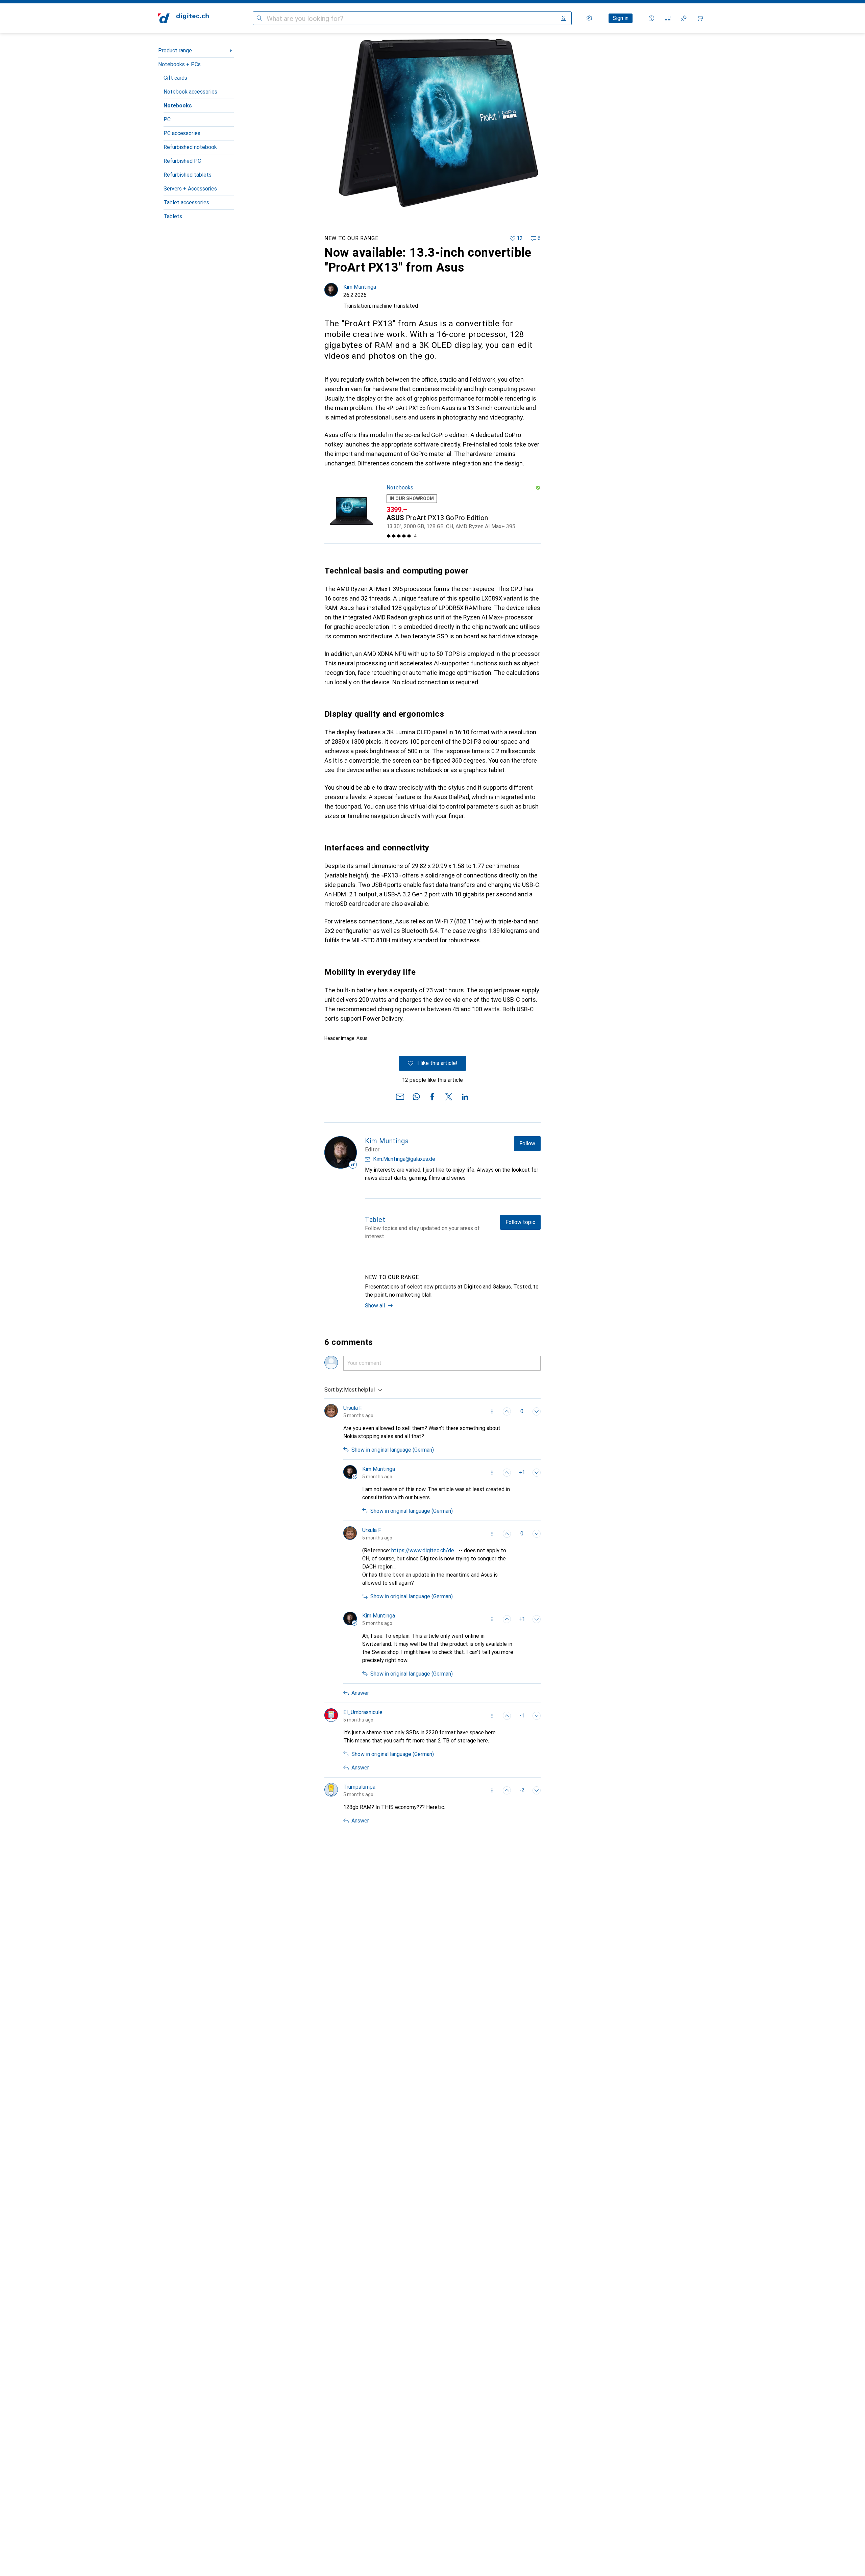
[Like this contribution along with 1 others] (507, 1473)
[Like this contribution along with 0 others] (507, 1411)
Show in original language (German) (393, 1450)
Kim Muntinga (360, 287)
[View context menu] (492, 1411)
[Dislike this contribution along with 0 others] (537, 1411)
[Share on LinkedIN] (465, 1096)
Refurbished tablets (188, 175)
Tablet (375, 1220)
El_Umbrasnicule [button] (363, 1712)
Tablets (173, 216)
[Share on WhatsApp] (416, 1096)
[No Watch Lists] (684, 18)
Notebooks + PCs (179, 64)
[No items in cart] (700, 18)
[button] (538, 488)
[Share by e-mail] (400, 1096)
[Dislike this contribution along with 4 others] (537, 1790)
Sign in (621, 18)
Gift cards (175, 78)
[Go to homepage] (183, 18)
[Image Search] (564, 18)
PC (167, 119)
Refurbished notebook (190, 147)
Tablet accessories (186, 202)
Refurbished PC (182, 161)
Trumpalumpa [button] (359, 1787)
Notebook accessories (190, 92)
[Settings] (589, 18)
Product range (175, 50)
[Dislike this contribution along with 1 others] (537, 1716)
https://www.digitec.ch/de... (424, 1550)
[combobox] (362, 1390)
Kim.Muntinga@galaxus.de (404, 1159)
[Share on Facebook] (432, 1096)
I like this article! (437, 1063)
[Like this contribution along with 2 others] (507, 1790)
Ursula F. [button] (353, 1408)
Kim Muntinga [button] (379, 1469)
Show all (375, 1306)
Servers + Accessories (190, 189)
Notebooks (178, 106)
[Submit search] (259, 18)
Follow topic (520, 1222)
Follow (527, 1143)
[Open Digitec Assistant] (651, 18)
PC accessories (182, 133)
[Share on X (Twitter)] (449, 1096)
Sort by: (334, 1390)
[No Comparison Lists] (668, 18)
